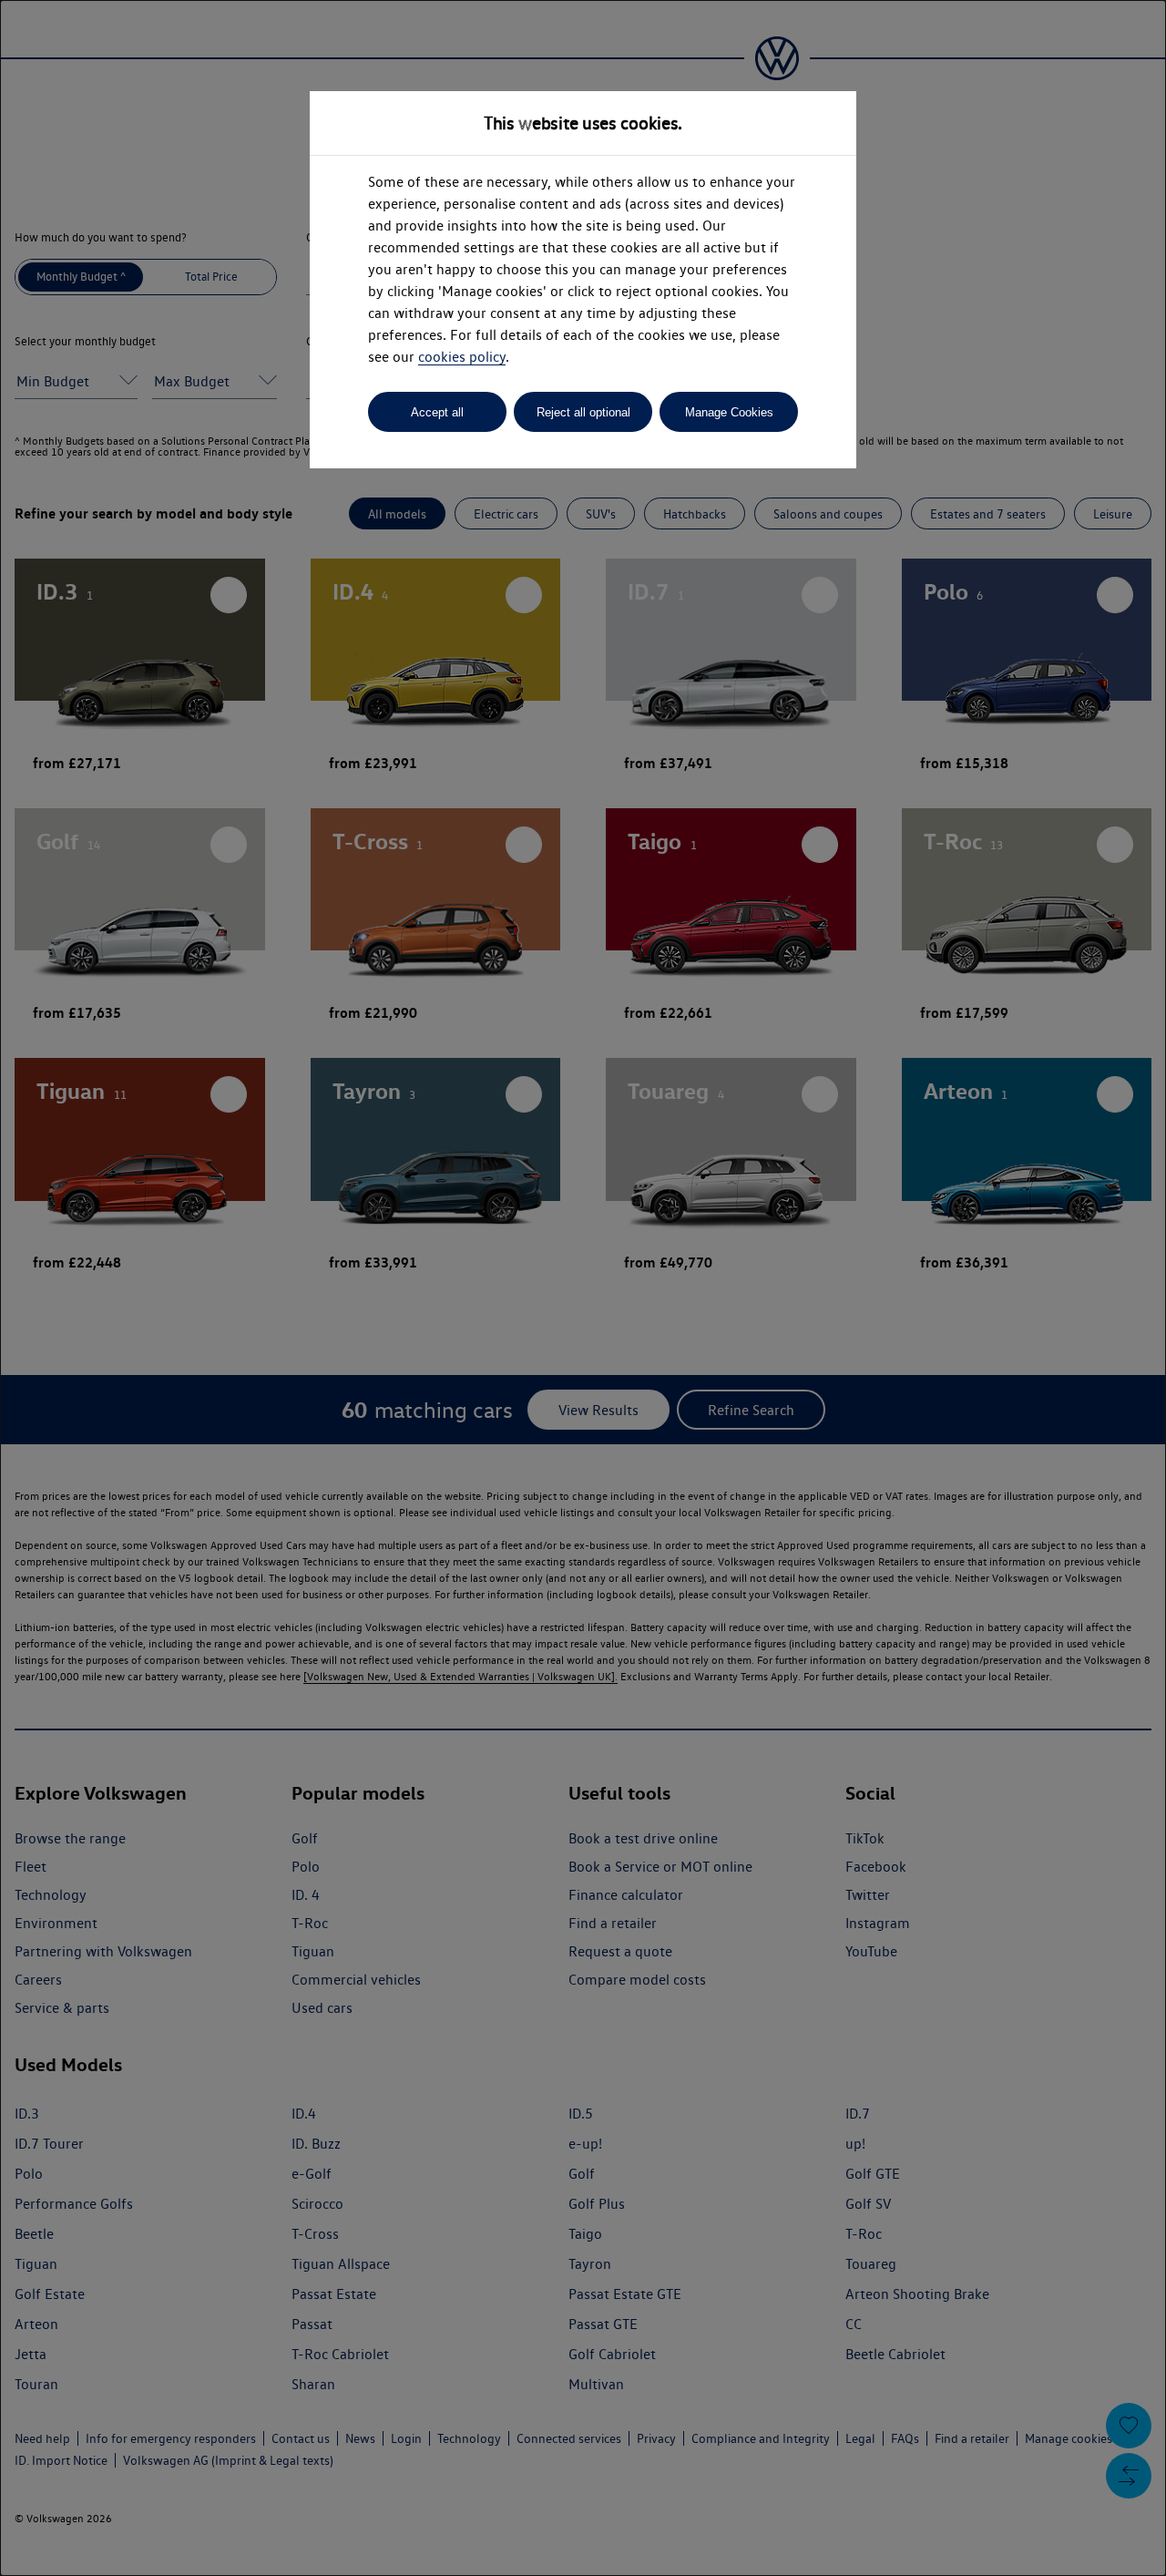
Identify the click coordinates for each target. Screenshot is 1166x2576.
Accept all (437, 412)
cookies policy (462, 357)
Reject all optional (583, 412)
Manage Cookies (729, 412)
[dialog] (583, 1288)
